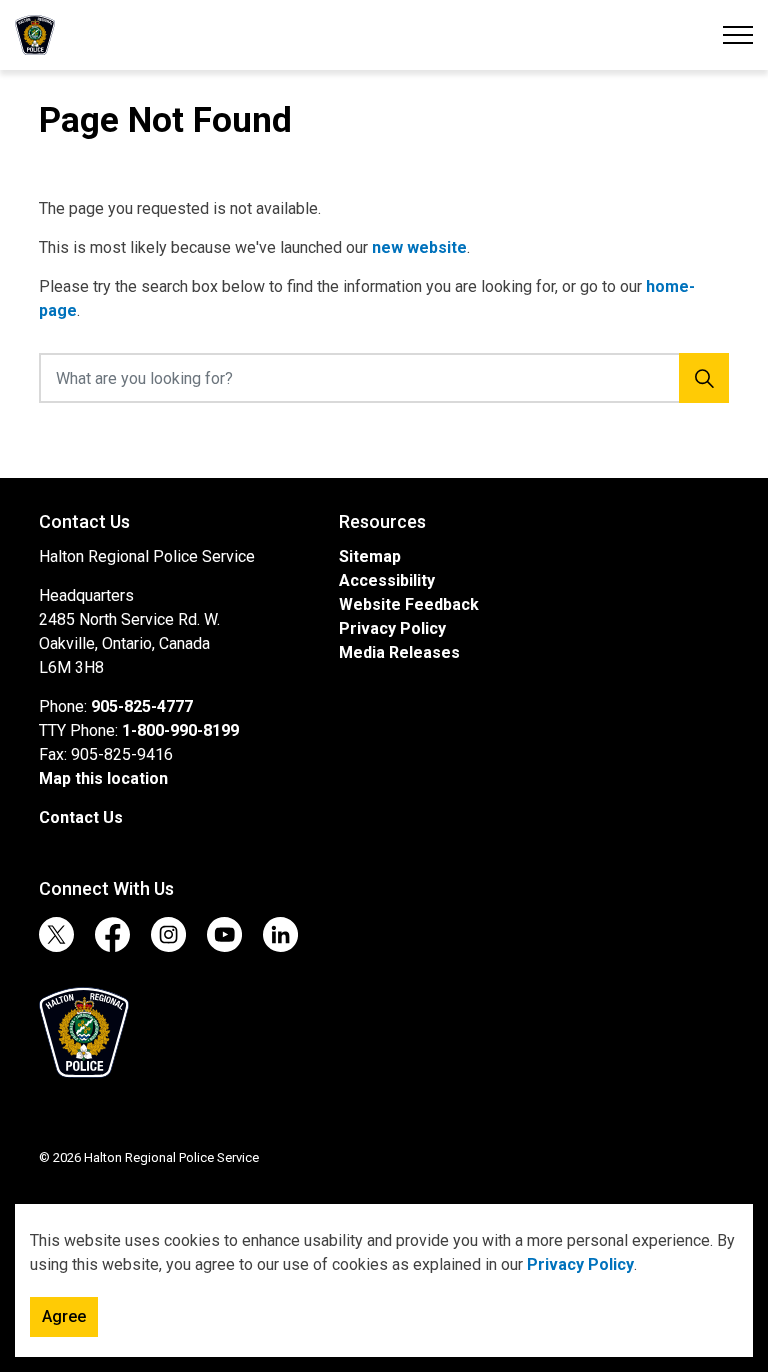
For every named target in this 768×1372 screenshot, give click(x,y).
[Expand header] (738, 35)
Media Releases (399, 652)
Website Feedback (409, 604)
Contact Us (81, 817)
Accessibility (387, 580)
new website (419, 247)
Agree (64, 1316)
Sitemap (370, 556)
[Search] (704, 378)
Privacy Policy (580, 1264)
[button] (84, 1032)
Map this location (103, 778)
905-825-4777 (142, 706)
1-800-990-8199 (180, 730)
